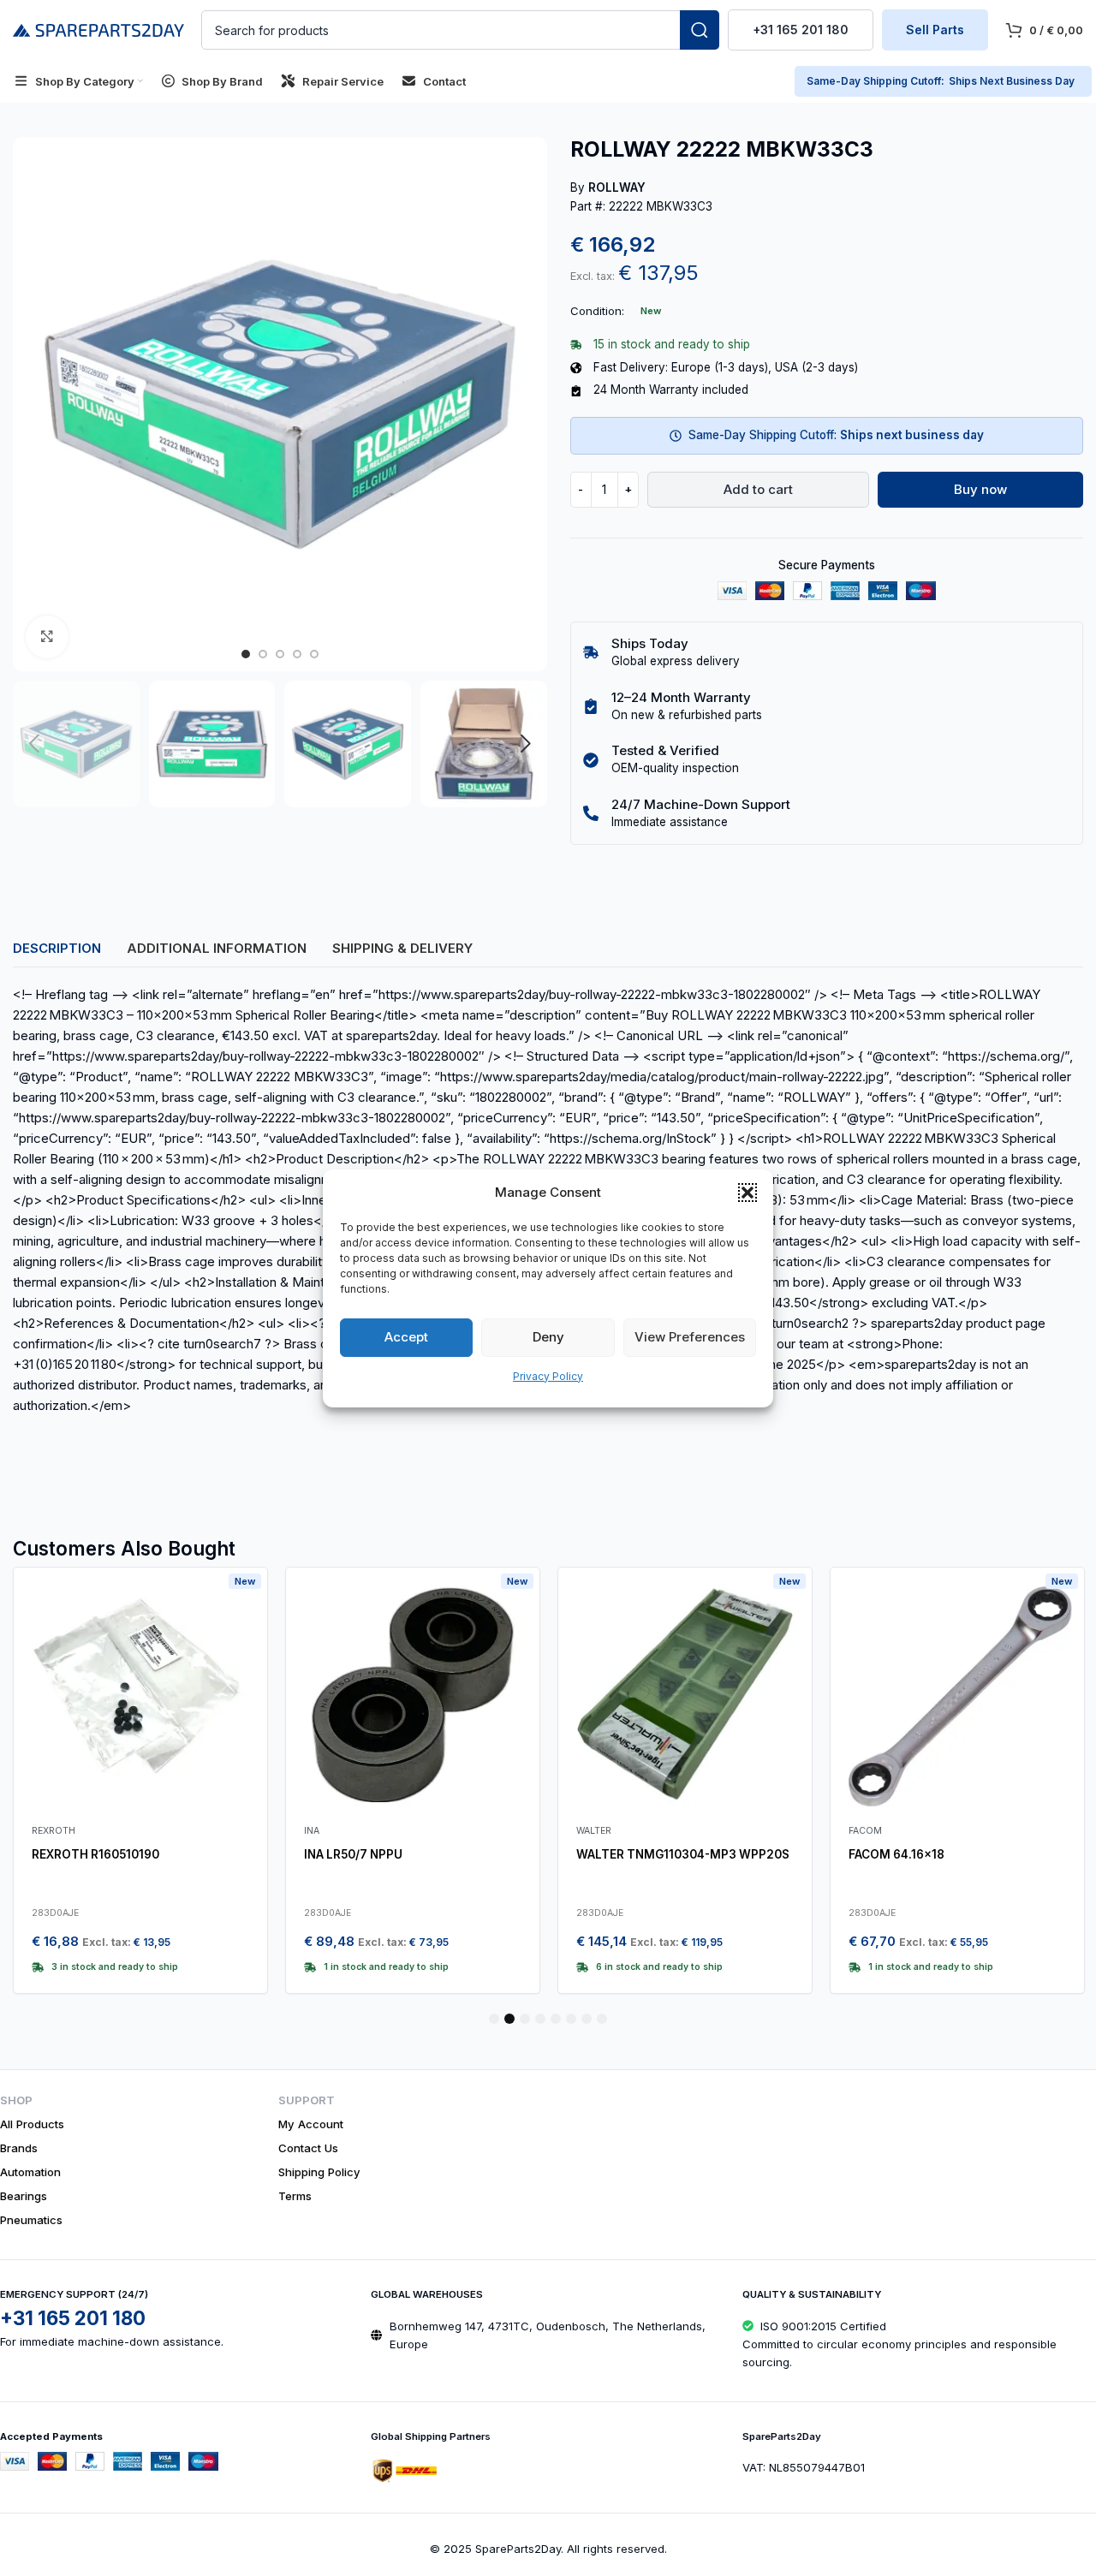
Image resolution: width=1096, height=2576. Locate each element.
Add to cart (758, 489)
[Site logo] (98, 29)
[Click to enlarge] (47, 637)
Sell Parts (935, 30)
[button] (748, 1193)
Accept (406, 1337)
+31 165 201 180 (801, 30)
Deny (548, 1337)
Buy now (980, 489)
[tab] (57, 949)
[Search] (700, 30)
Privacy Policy (548, 1376)
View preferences (690, 1337)
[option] (246, 654)
